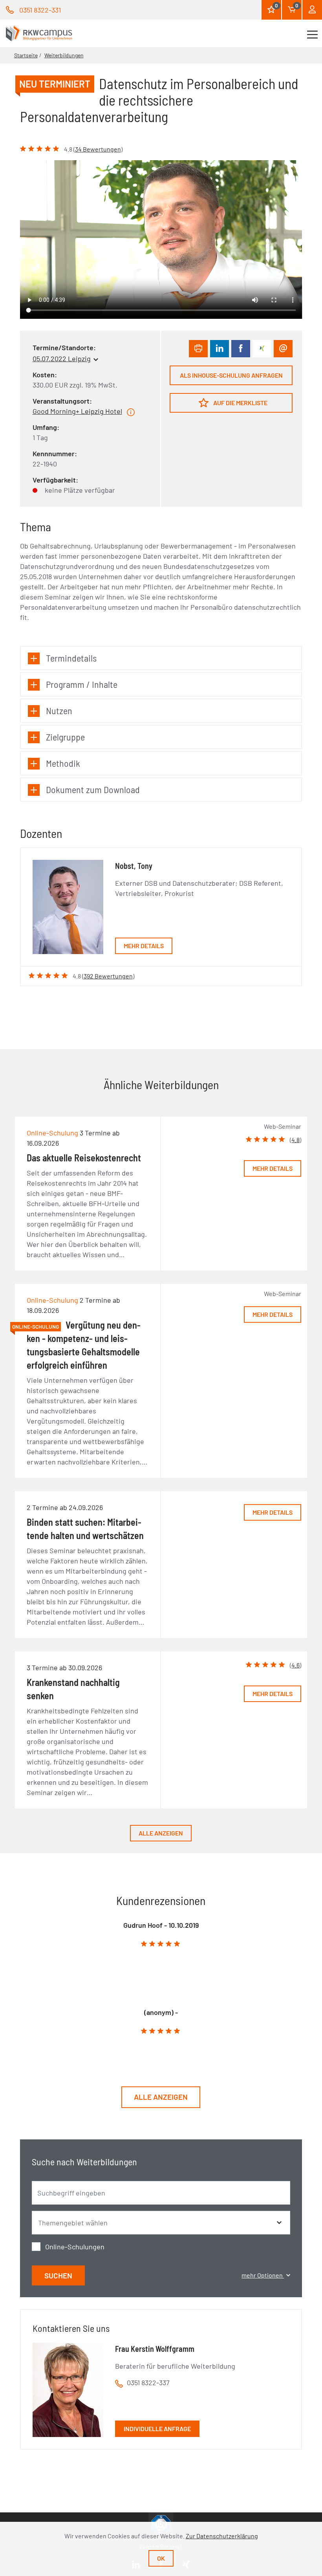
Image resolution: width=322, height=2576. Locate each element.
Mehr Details (144, 946)
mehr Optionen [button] (263, 2275)
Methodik (63, 763)
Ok (161, 2558)
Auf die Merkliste (240, 403)
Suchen (58, 2275)
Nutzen (59, 710)
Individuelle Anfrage (157, 2429)
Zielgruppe (65, 737)
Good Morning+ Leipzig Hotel (77, 411)
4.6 (295, 1665)
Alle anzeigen (161, 1833)
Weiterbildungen (64, 55)
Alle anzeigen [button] (161, 2097)
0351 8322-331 (40, 10)
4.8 (295, 1140)
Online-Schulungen (75, 2247)
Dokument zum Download (93, 789)
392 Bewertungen (108, 976)
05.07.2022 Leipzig (62, 358)
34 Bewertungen (98, 149)
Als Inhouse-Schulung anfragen (231, 375)
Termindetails (71, 658)
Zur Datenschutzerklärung (222, 2536)
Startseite (26, 55)
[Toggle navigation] (312, 33)
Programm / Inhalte (82, 684)
